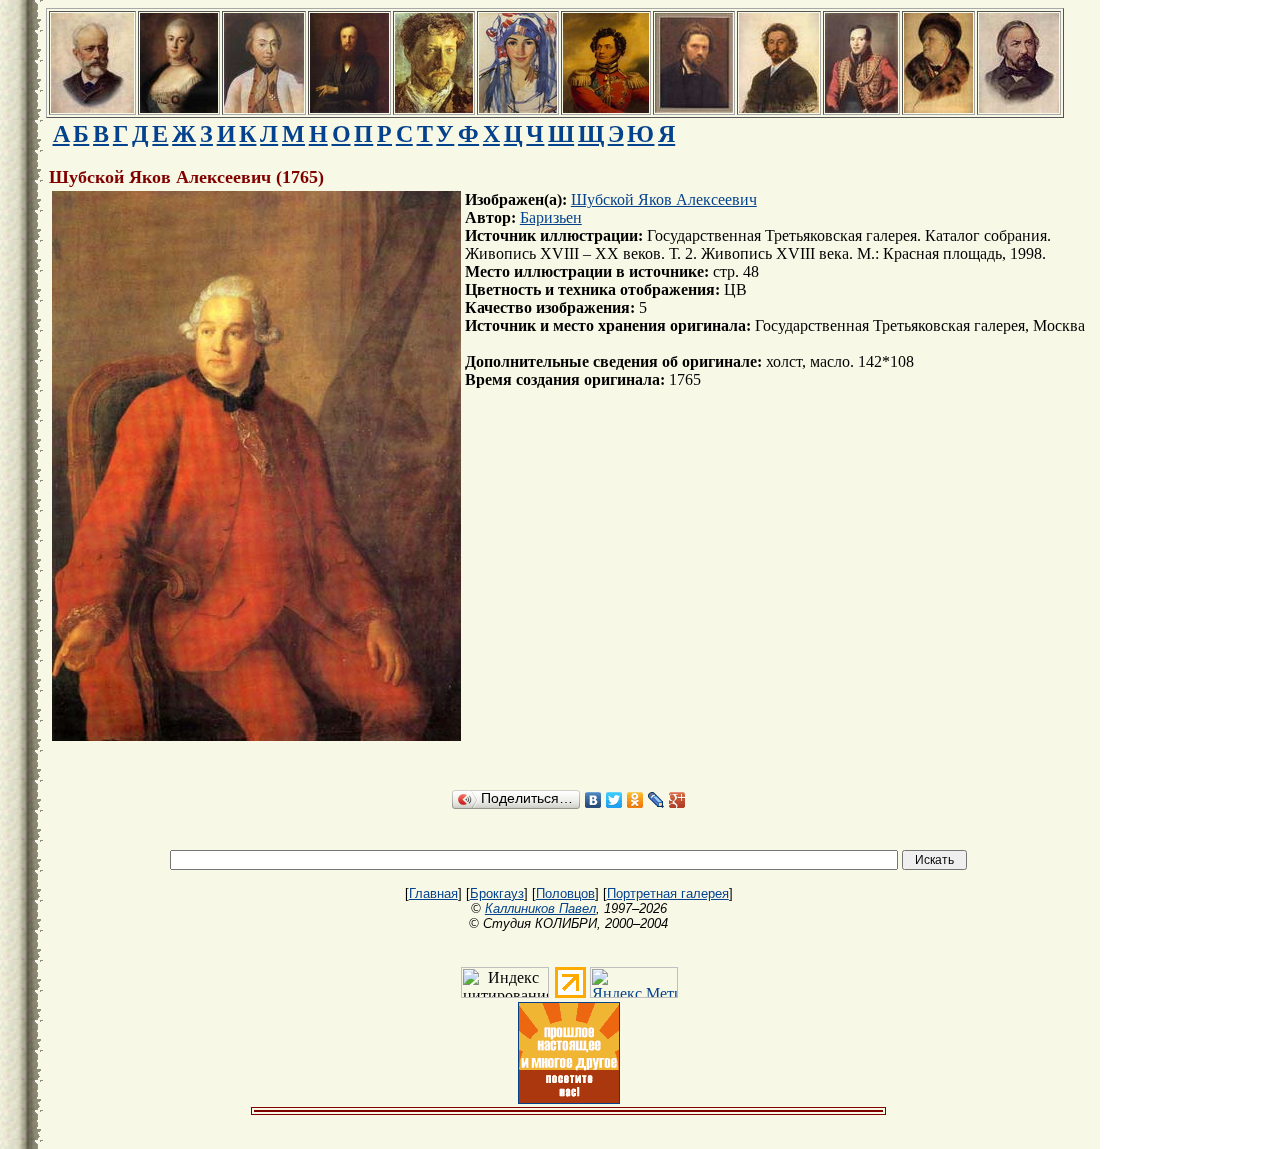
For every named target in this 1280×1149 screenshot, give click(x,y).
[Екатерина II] (179, 107)
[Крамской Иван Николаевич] (694, 107)
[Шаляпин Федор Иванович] (938, 107)
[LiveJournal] (656, 800)
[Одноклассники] (635, 800)
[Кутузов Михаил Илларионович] (264, 107)
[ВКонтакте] (593, 800)
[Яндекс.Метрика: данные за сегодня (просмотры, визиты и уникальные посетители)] (634, 982)
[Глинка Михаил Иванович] (1019, 107)
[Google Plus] (677, 800)
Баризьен (551, 217)
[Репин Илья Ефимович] (779, 107)
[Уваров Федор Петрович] (606, 107)
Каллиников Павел (540, 908)
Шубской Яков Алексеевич (664, 199)
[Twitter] (614, 800)
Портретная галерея (668, 893)
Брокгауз (497, 893)
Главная (433, 893)
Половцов (565, 893)
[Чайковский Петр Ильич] (92, 107)
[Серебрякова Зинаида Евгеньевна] (518, 107)
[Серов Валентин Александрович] (434, 107)
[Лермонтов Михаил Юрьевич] (861, 107)
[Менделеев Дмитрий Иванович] (349, 107)
